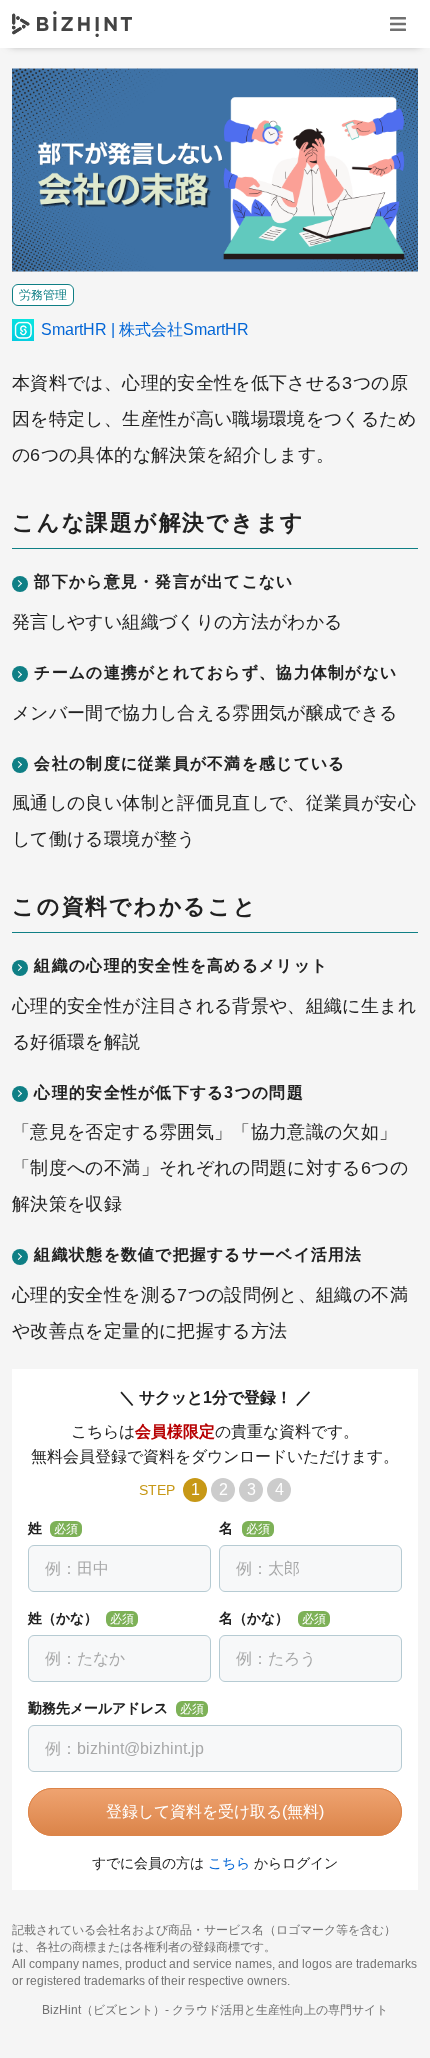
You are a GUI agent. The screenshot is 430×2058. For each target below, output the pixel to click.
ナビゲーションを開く (398, 23)
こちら (229, 1863)
